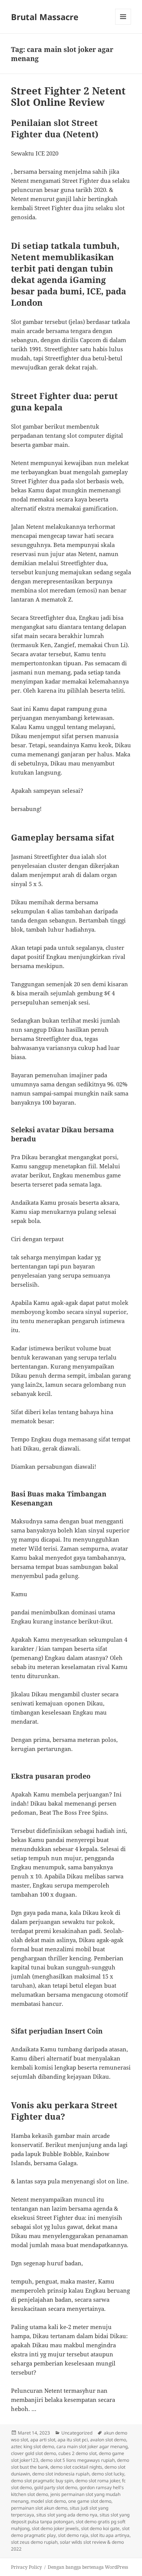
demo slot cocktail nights (76, 2467)
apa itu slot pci (73, 2440)
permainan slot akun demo (39, 2508)
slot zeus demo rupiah (34, 2542)
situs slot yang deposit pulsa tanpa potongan (70, 2518)
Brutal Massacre (45, 17)
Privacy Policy (27, 2567)
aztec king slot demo (33, 2446)
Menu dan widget (123, 24)
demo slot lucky (108, 2474)
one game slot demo (90, 2501)
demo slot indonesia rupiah (61, 2474)
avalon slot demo (108, 2440)
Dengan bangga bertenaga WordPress (88, 2567)
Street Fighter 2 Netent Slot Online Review (68, 96)
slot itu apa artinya (110, 2535)
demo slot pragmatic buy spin (42, 2481)
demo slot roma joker (98, 2481)
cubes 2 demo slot (77, 2453)
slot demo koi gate (100, 2528)
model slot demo (48, 2501)
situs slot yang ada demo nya (67, 2515)
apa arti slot (43, 2440)
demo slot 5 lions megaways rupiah (78, 2460)
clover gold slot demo (34, 2453)
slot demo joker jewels (55, 2528)
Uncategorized (77, 2433)
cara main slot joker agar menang (92, 2446)
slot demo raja (73, 2535)
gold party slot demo (56, 2487)
